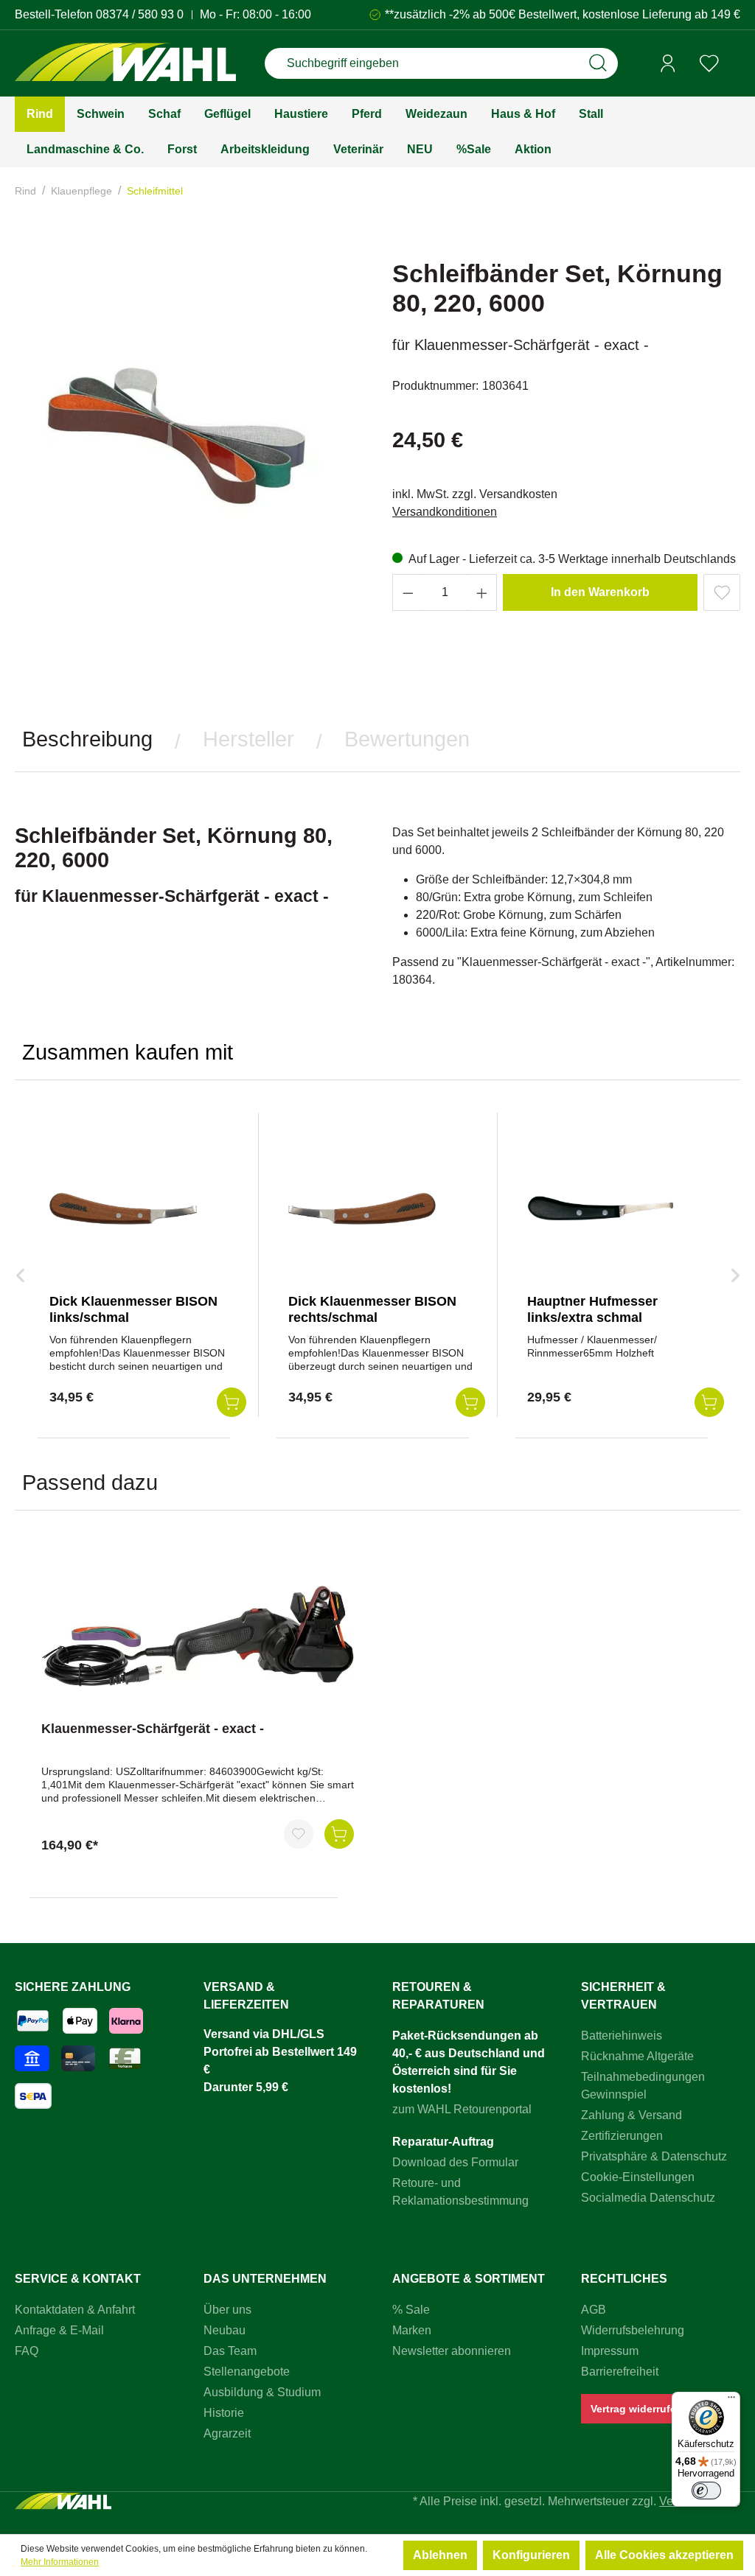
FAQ (27, 2351)
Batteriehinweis (622, 2036)
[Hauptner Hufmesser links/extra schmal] (601, 1208)
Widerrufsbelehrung (633, 2330)
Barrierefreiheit (620, 2372)
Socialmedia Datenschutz (648, 2198)
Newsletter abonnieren (452, 2351)
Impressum (610, 2351)
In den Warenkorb (600, 592)
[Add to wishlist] (722, 592)
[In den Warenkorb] (339, 1834)
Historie (224, 2413)
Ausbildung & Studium (262, 2392)
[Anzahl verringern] (408, 592)
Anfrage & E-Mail (59, 2330)
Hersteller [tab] (248, 739)
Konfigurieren (531, 2555)
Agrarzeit (227, 2433)
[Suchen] (598, 63)
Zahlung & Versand (632, 2115)
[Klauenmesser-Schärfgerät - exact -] (198, 1636)
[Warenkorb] (735, 64)
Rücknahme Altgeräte (637, 2056)
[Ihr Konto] (668, 63)
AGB (594, 2310)
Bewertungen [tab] (407, 739)
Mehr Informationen (60, 2562)
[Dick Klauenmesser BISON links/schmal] (123, 1208)
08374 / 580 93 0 (140, 14)
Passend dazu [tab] (90, 1483)
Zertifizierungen (622, 2136)
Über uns (227, 2310)
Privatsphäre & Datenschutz (654, 2156)
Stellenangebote (247, 2372)
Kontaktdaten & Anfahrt (75, 2310)
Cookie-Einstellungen (638, 2177)
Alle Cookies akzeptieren (664, 2555)
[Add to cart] (232, 1402)
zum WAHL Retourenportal (462, 2109)
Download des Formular (455, 2162)
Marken (412, 2330)
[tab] (87, 739)
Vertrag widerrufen (637, 2409)
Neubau (225, 2330)
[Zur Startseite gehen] (125, 64)
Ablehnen (440, 2555)
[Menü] (731, 2401)
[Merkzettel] (709, 63)
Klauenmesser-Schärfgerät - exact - (153, 1729)
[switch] (706, 2491)
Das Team (230, 2351)
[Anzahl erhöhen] (482, 592)
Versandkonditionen (445, 512)
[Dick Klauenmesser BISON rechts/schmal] (362, 1208)
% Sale (411, 2310)
